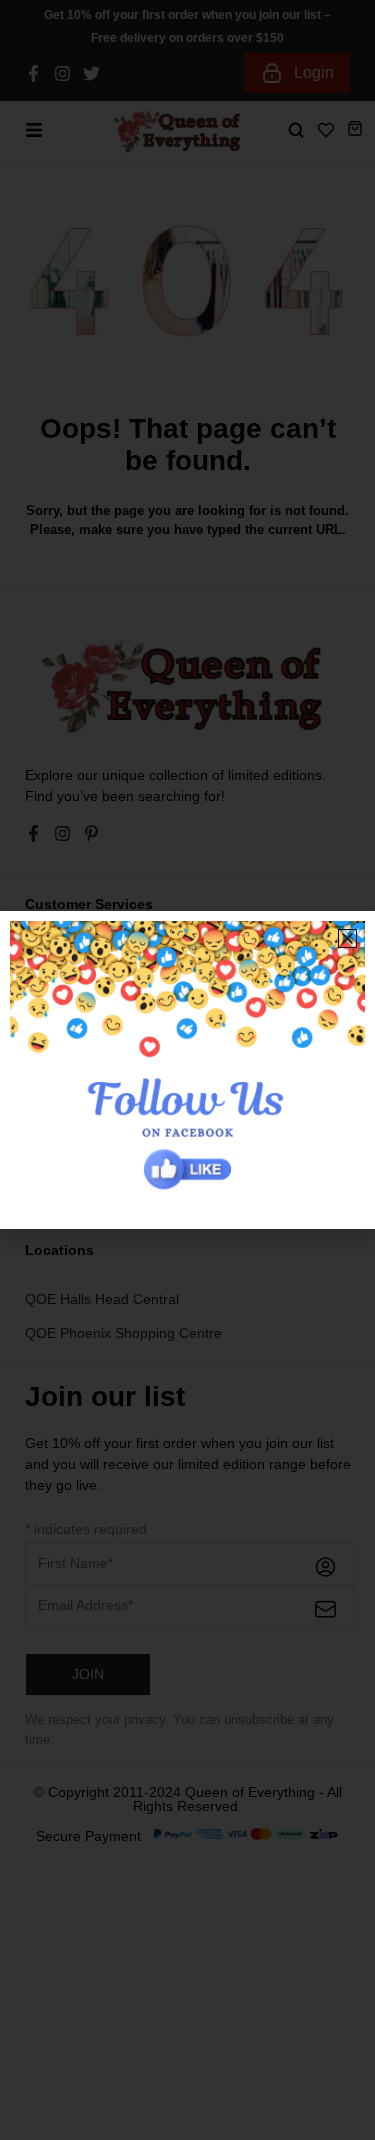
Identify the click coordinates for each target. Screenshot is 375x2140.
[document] (187, 1070)
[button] (347, 938)
